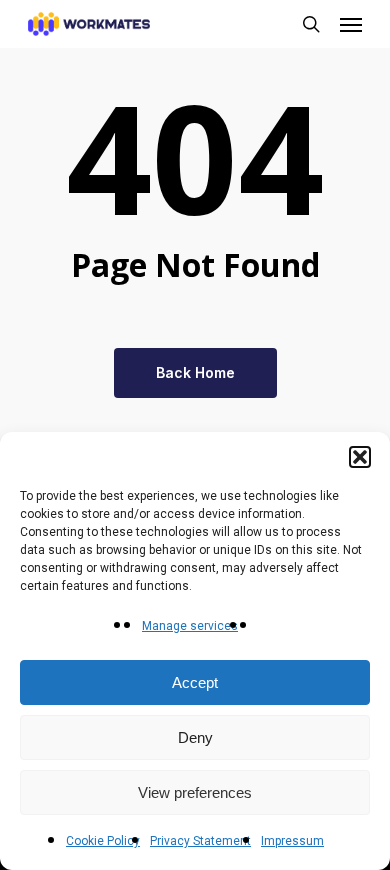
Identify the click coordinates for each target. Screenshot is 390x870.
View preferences (195, 792)
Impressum (292, 841)
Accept (195, 682)
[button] (360, 457)
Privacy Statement (200, 841)
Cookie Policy (103, 841)
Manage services (190, 626)
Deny (195, 737)
